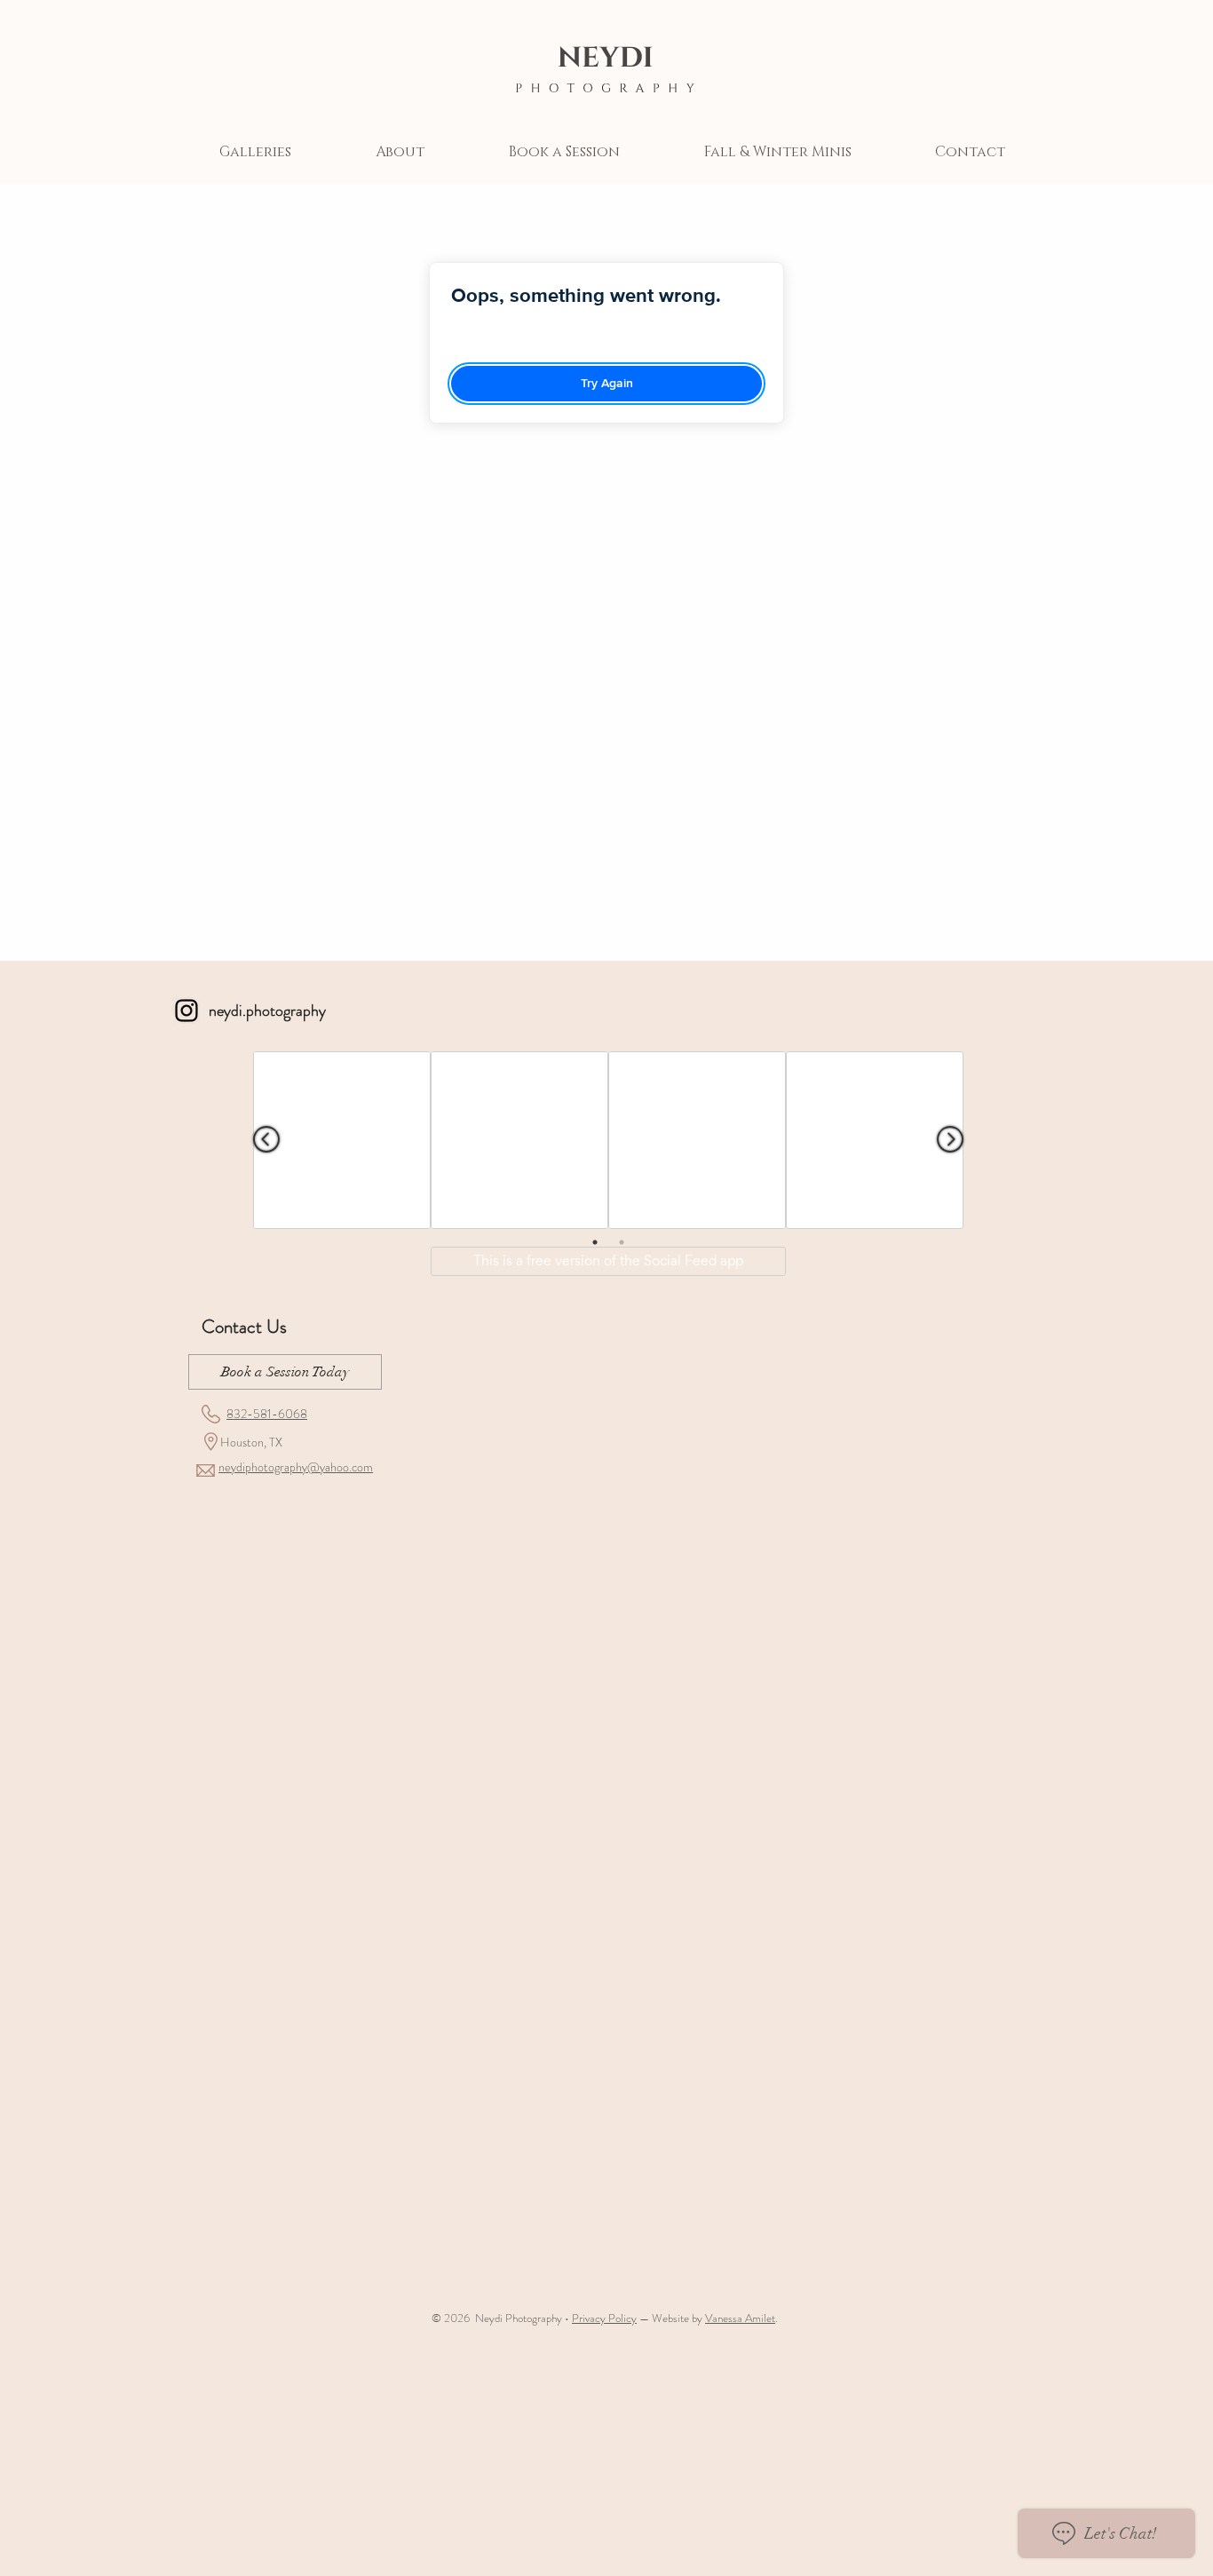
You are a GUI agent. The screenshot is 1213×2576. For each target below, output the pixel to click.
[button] (255, 152)
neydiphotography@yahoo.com (296, 1467)
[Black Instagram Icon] (186, 1011)
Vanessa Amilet (740, 2318)
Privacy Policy (604, 2318)
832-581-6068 (267, 1414)
